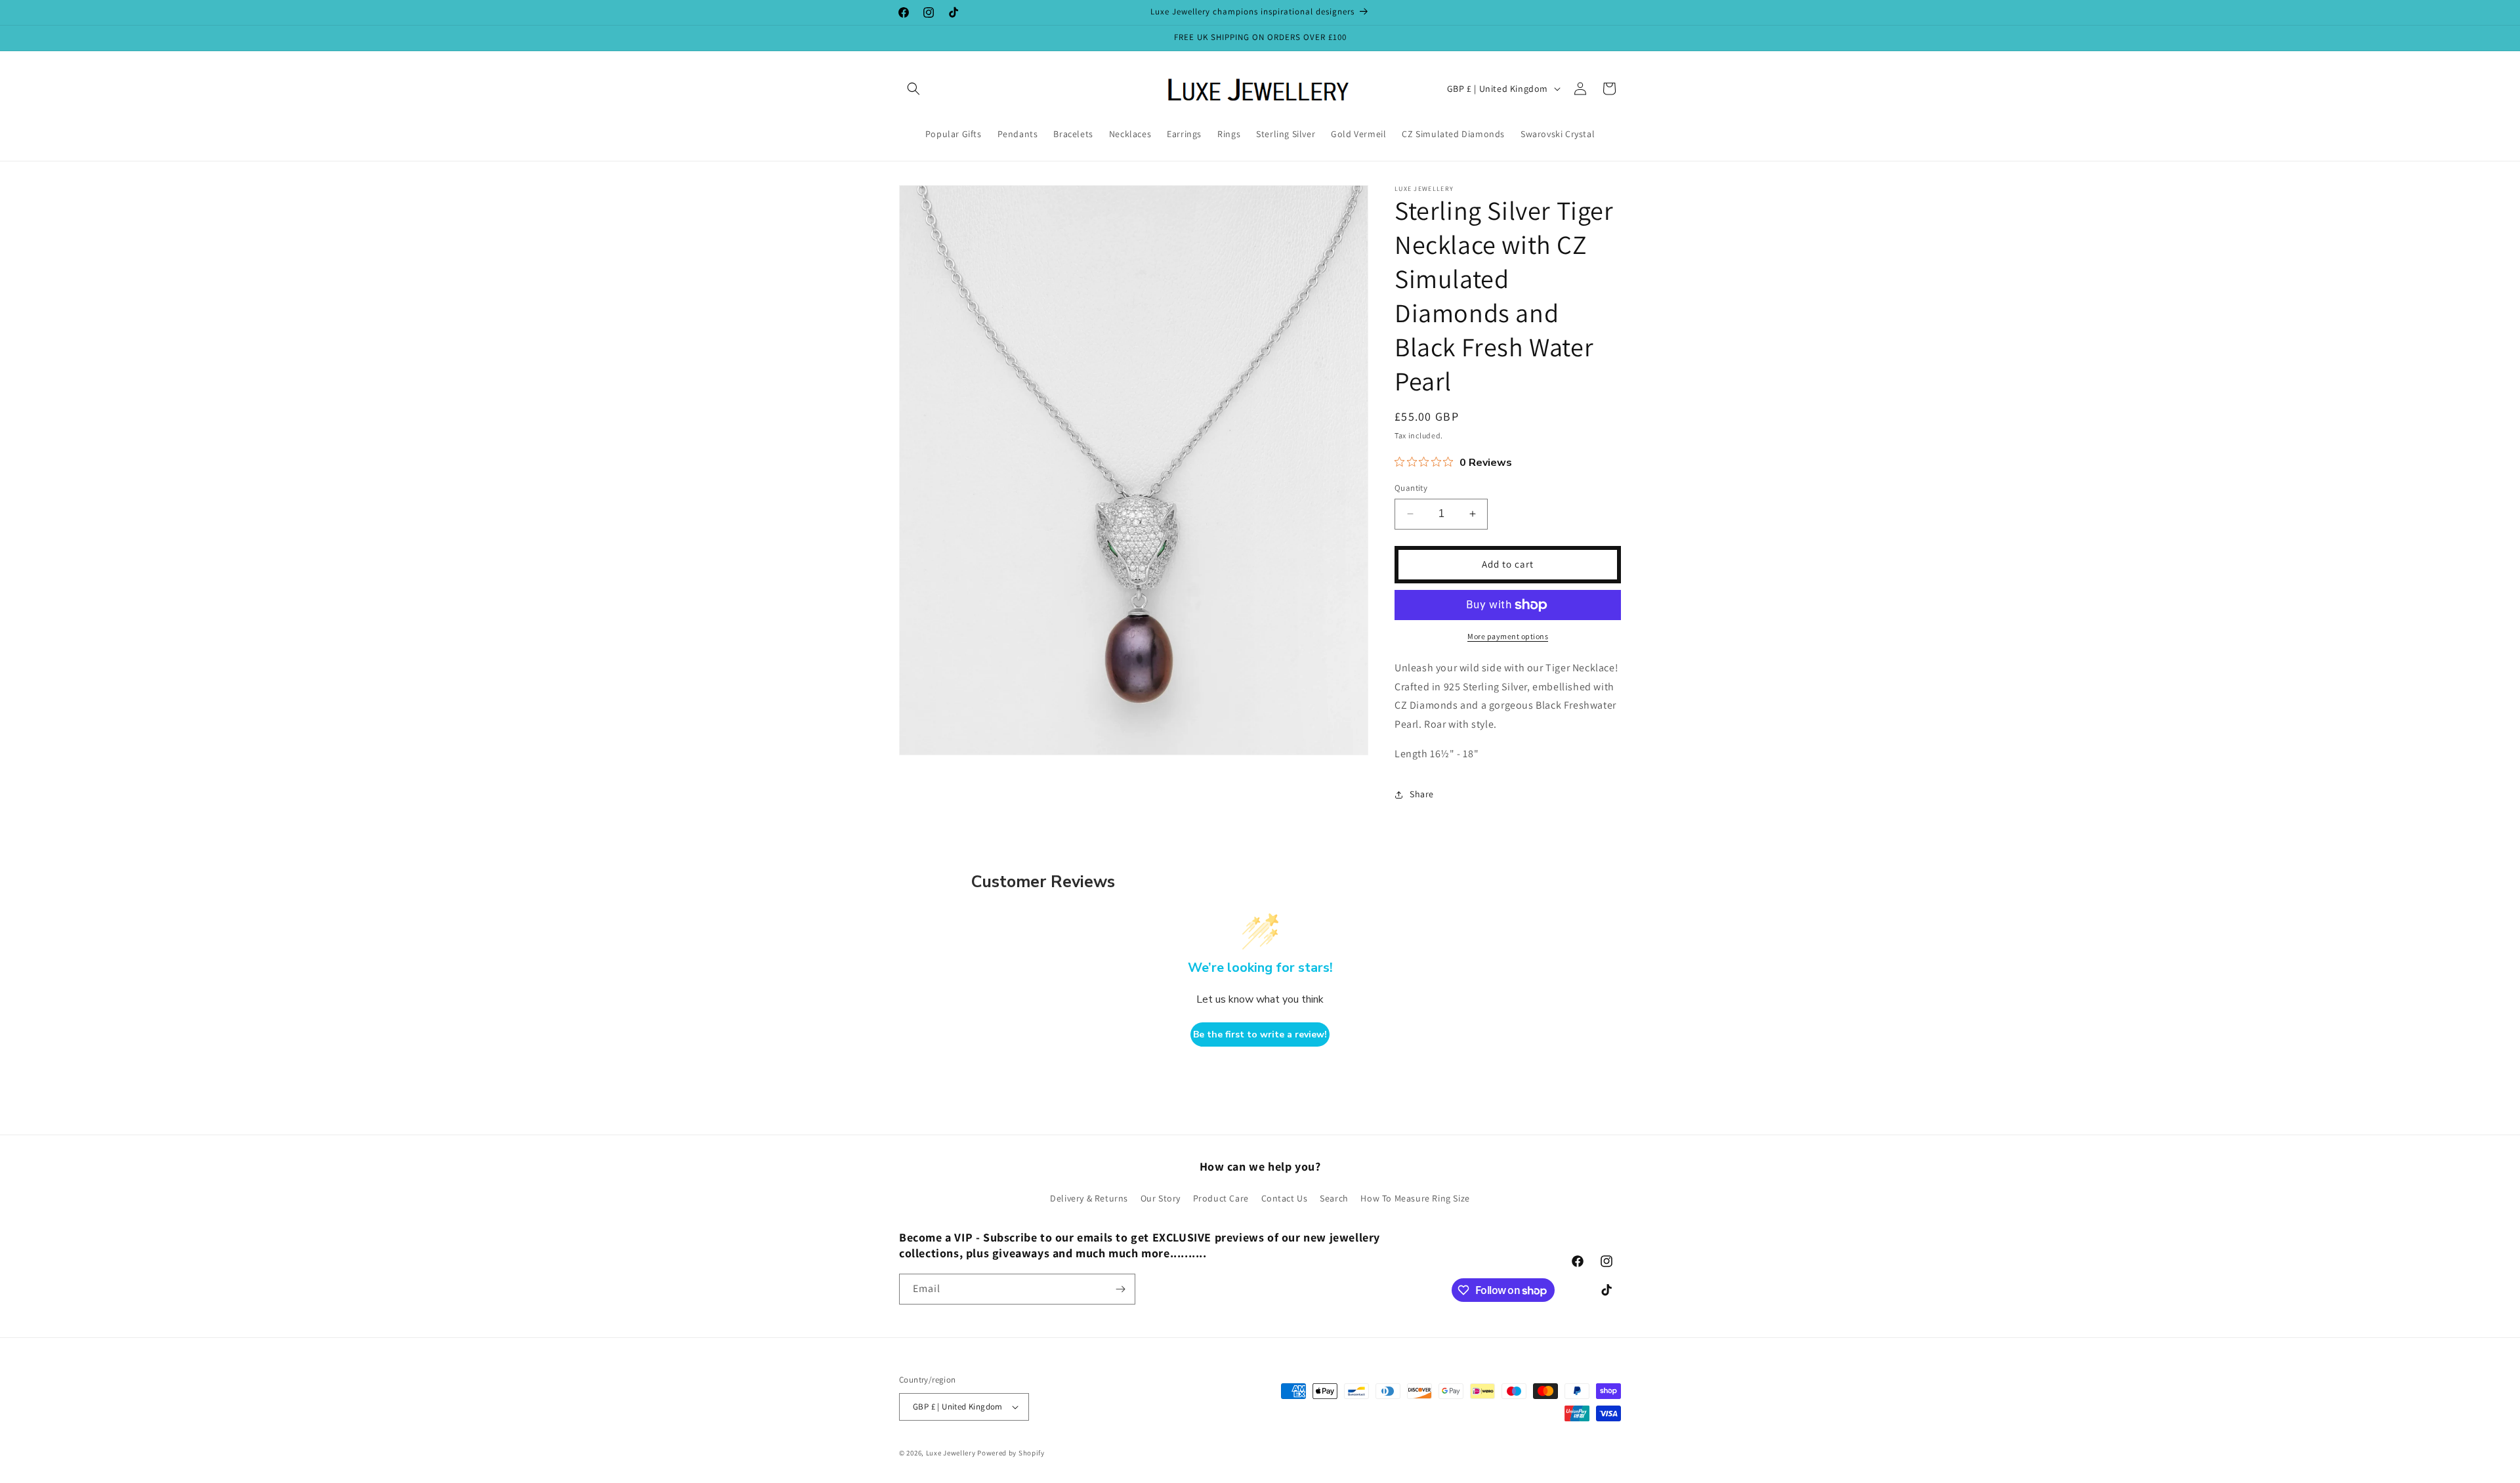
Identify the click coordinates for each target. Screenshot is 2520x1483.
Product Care (1221, 1198)
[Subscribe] (1120, 1289)
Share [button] (1422, 794)
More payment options (1508, 636)
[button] (913, 89)
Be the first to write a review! (1260, 1034)
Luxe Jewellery (951, 1453)
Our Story (1161, 1198)
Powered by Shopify (1011, 1453)
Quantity (1411, 488)
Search (1334, 1198)
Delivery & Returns (1089, 1198)
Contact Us (1285, 1198)
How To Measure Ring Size (1415, 1198)
